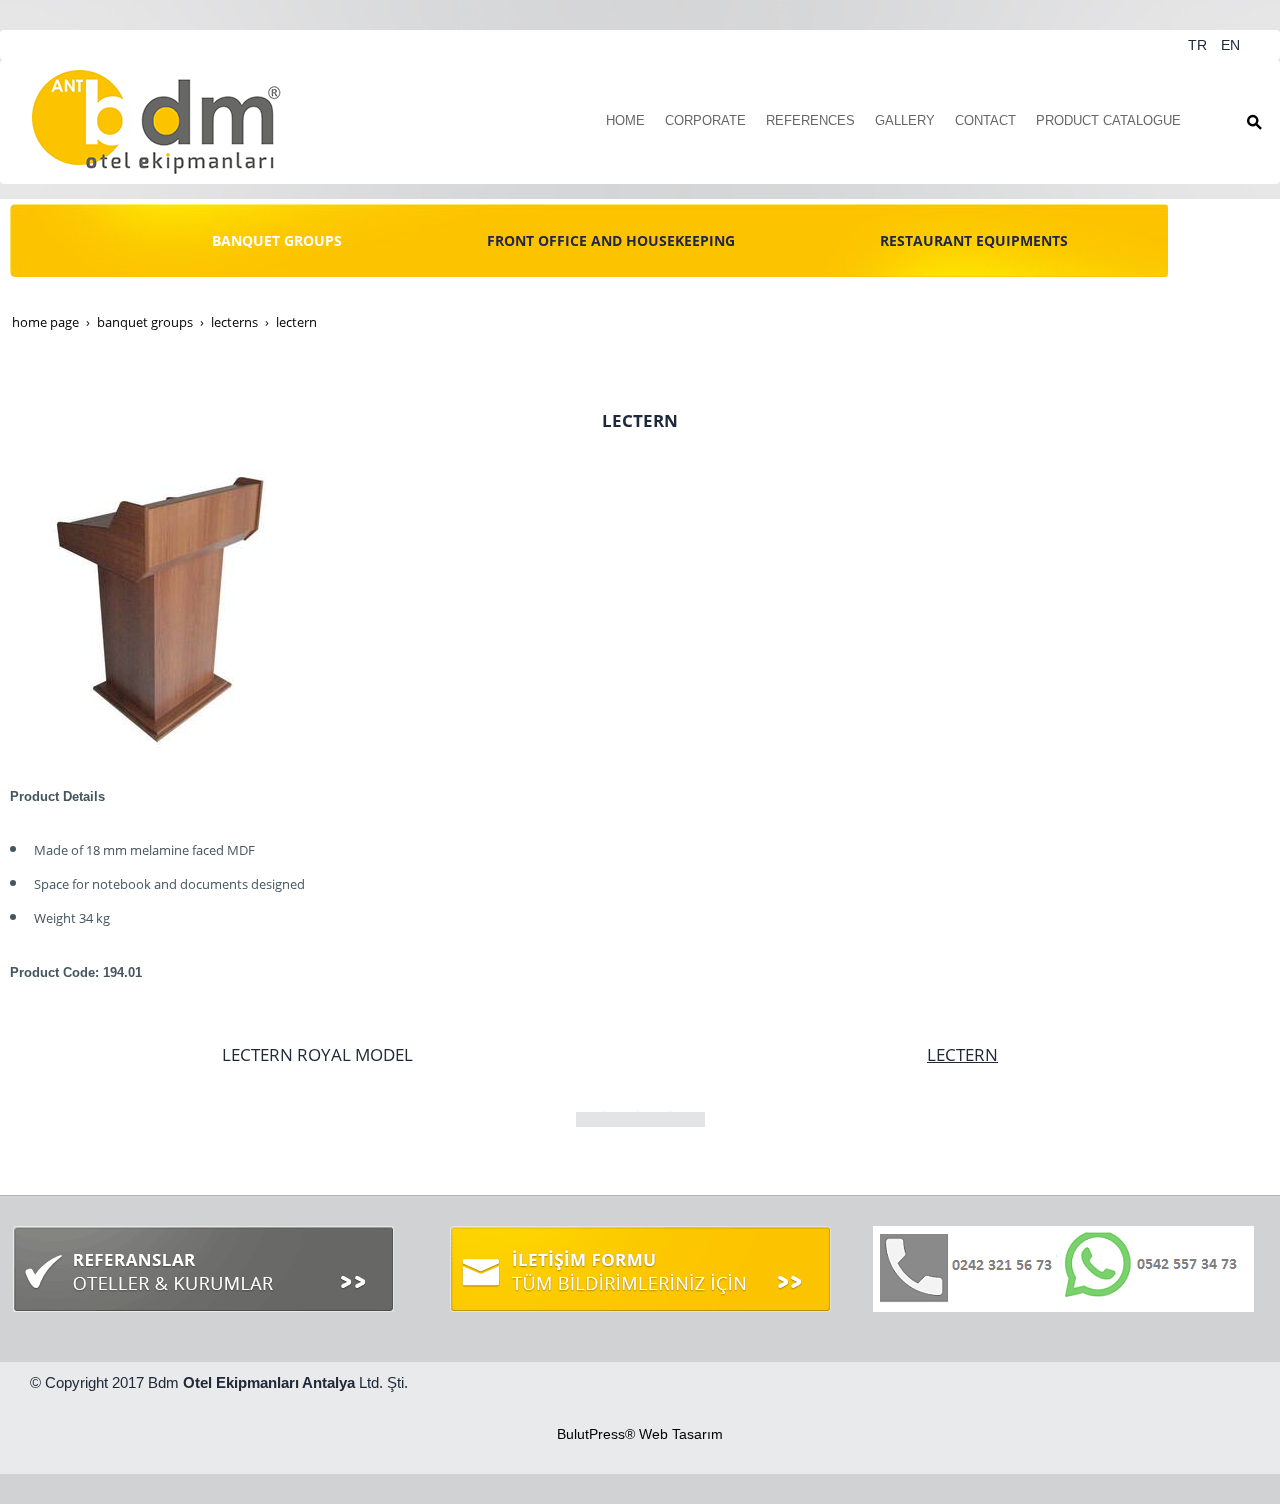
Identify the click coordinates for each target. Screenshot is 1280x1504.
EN (1230, 45)
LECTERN (962, 1054)
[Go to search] (1254, 122)
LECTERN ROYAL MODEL (317, 1054)
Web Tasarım (681, 1434)
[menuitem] (625, 122)
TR (1199, 45)
